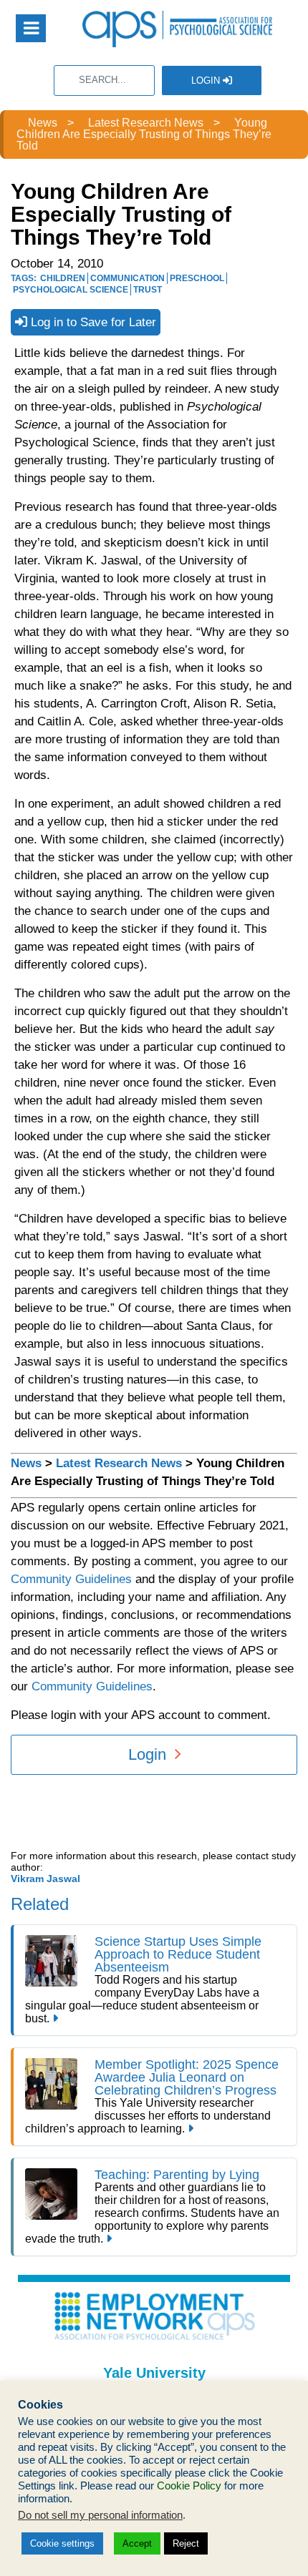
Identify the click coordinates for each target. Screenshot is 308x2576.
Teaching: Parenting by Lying (177, 2175)
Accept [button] (137, 2543)
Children (63, 278)
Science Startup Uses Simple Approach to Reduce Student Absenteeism (178, 1954)
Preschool (197, 278)
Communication (127, 278)
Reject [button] (186, 2543)
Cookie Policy (189, 2486)
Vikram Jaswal (45, 1879)
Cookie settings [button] (62, 2543)
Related (40, 1904)
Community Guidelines (71, 1579)
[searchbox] (104, 80)
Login (207, 80)
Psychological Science (71, 290)
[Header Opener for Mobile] (31, 28)
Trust (148, 290)
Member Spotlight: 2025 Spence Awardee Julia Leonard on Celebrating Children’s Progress (187, 2077)
